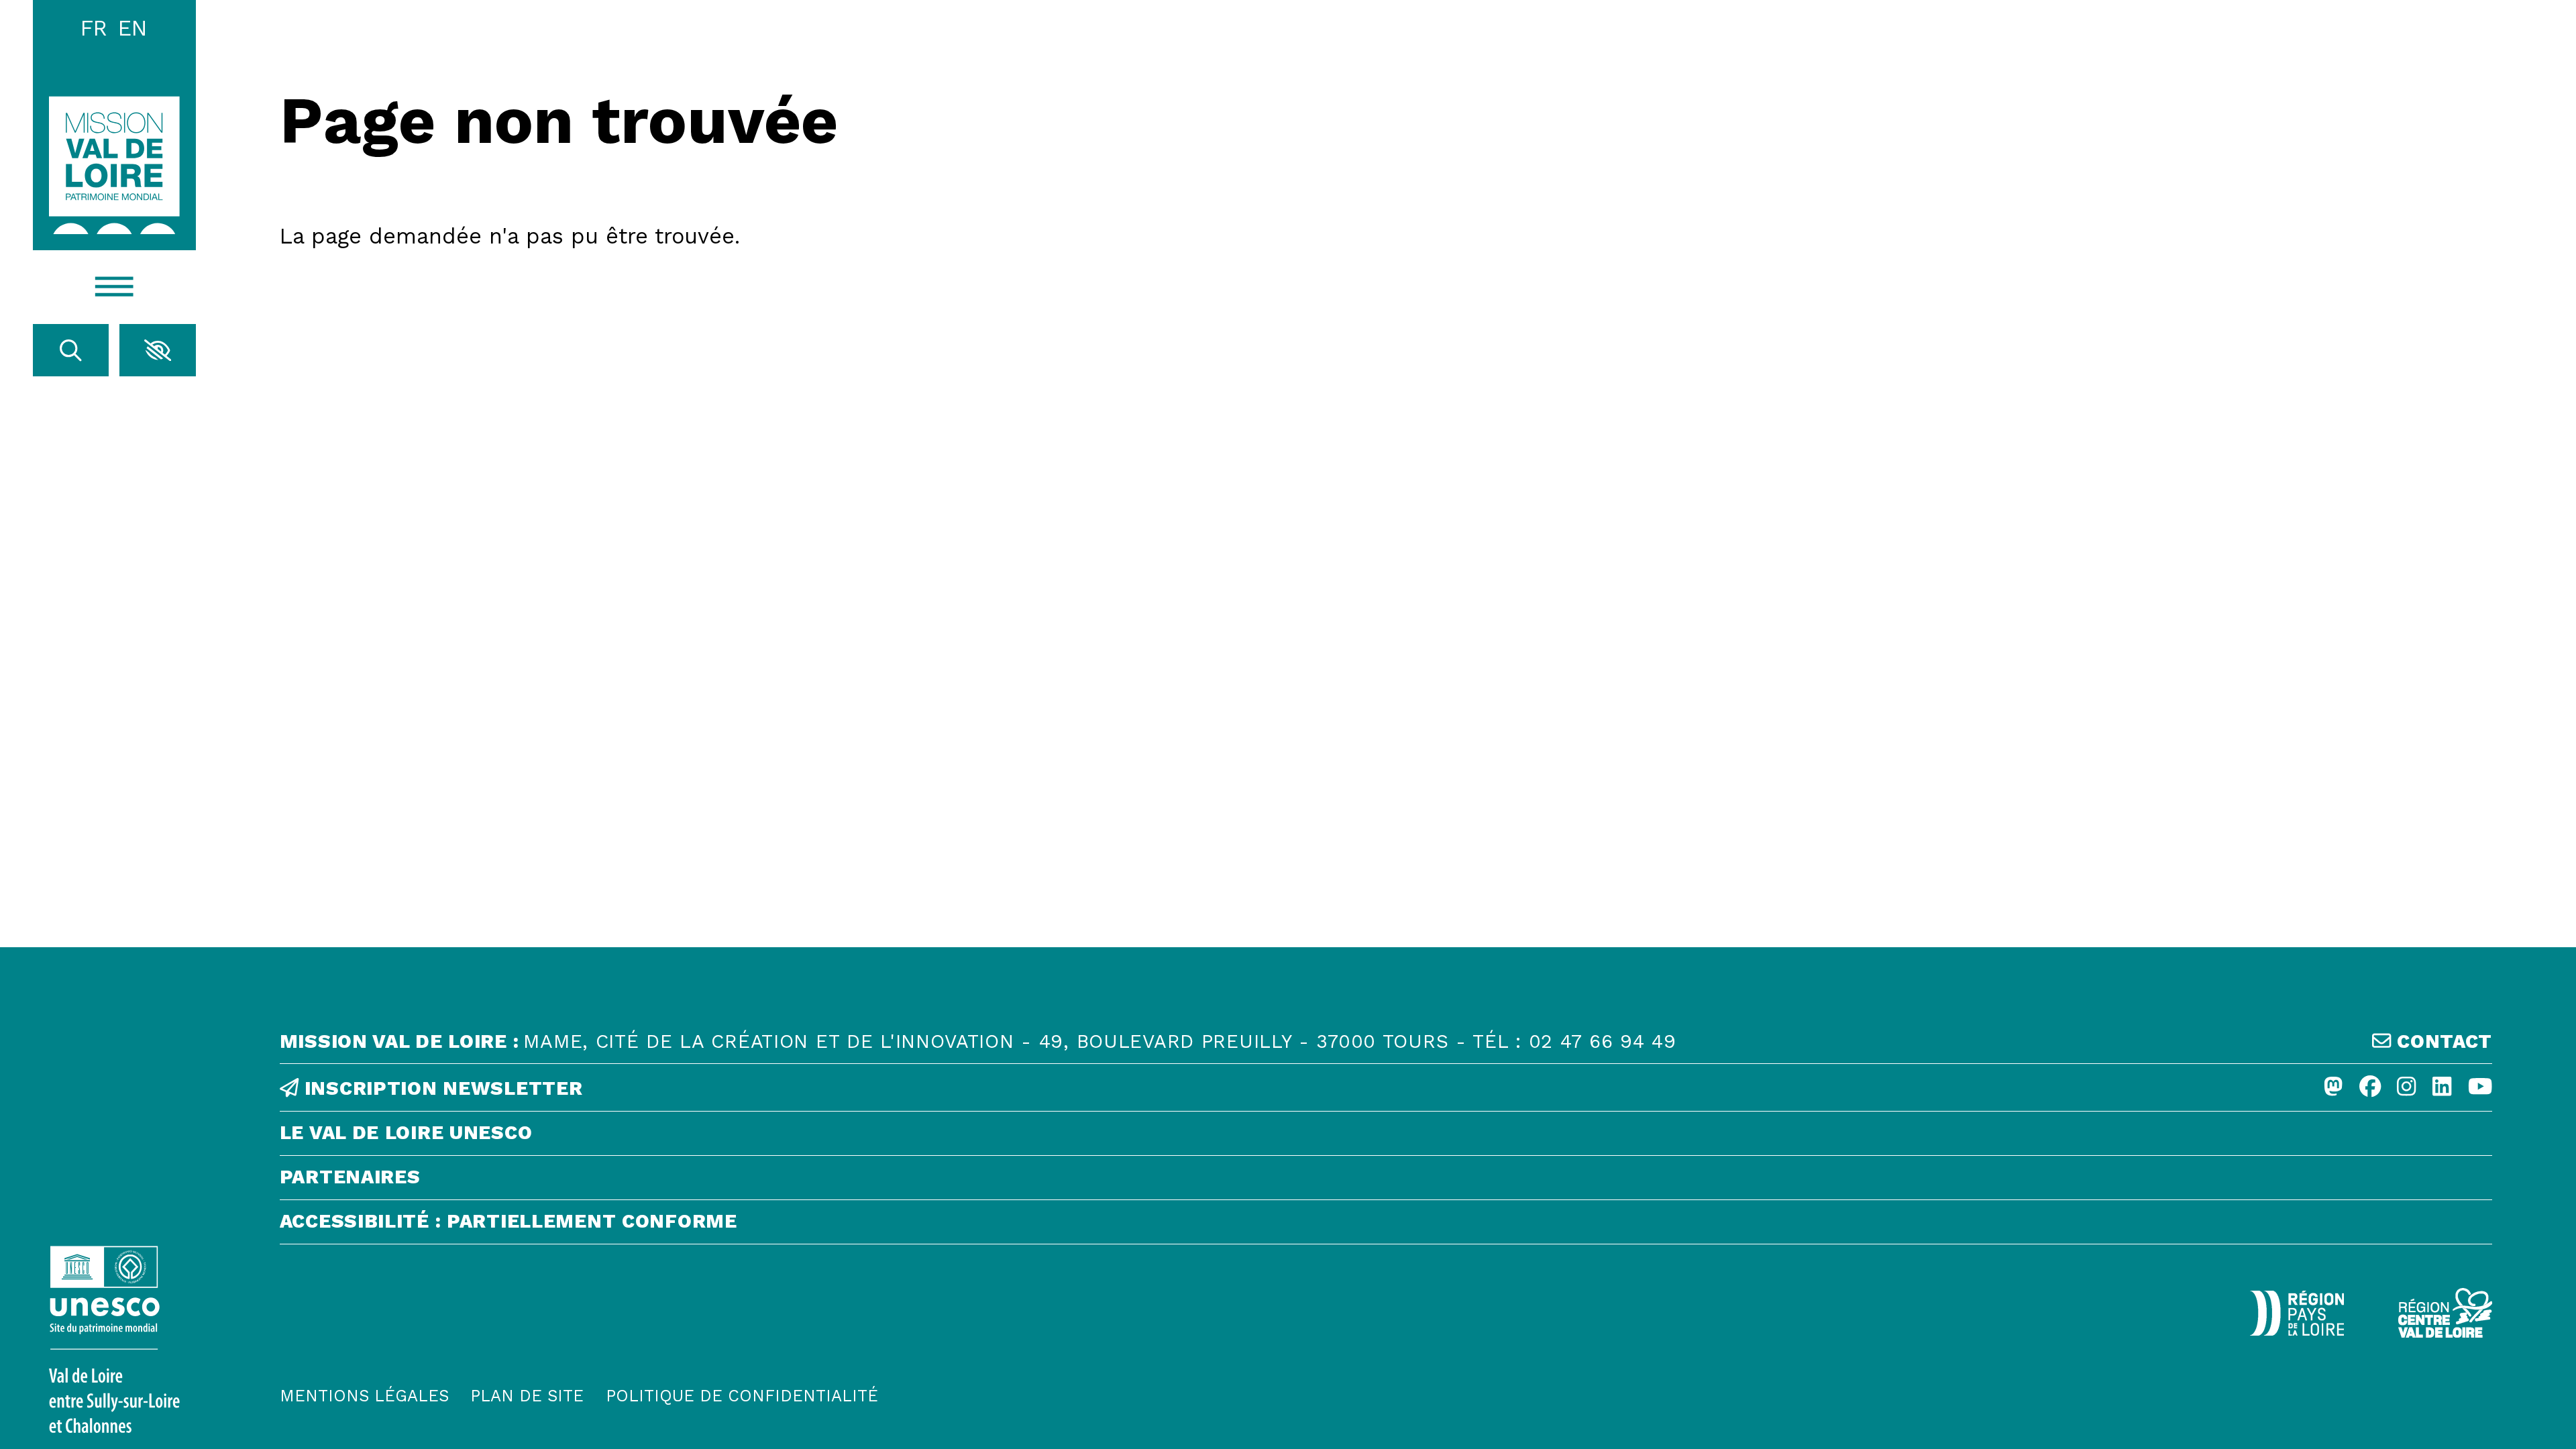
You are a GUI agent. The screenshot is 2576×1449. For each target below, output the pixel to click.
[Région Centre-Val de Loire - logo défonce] (2445, 1313)
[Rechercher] (71, 350)
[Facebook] (2370, 1088)
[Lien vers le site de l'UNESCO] (114, 1339)
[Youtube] (2480, 1088)
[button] (158, 350)
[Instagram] (2406, 1088)
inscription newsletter (440, 1089)
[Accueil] (114, 165)
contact (2442, 1042)
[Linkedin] (2442, 1088)
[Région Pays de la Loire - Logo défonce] (2297, 1313)
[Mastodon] (2333, 1088)
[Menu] (114, 287)
